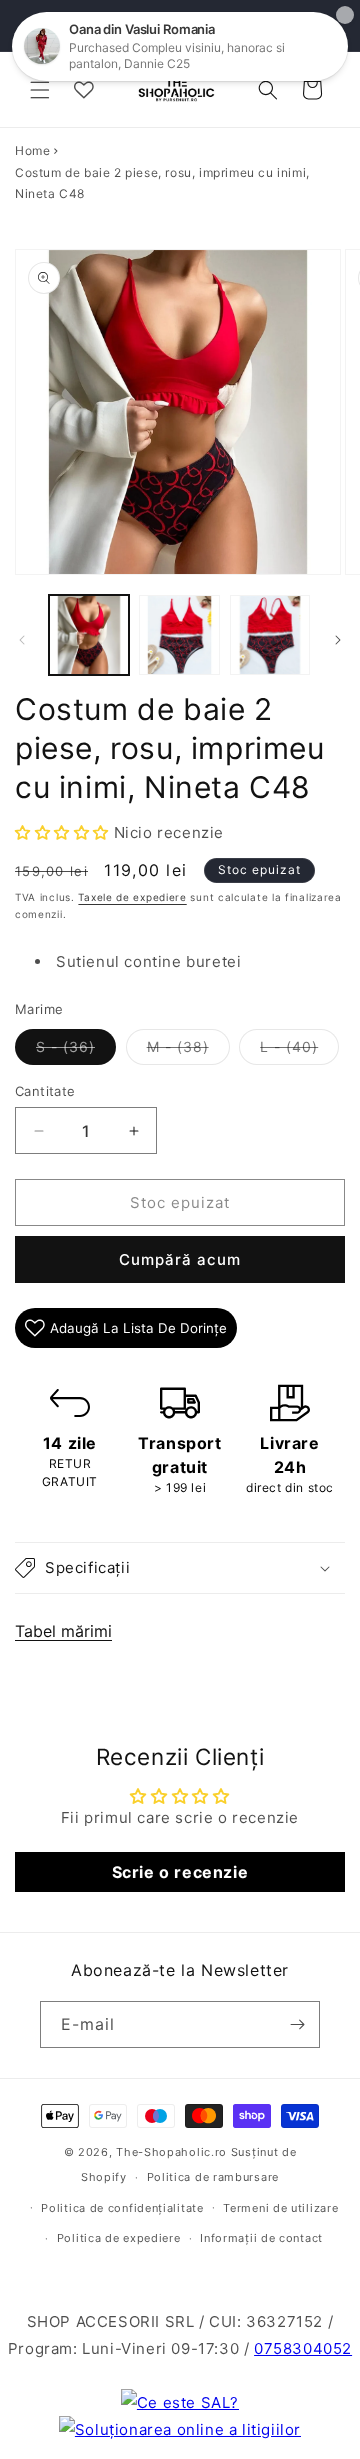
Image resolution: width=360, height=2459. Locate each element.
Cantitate (45, 1091)
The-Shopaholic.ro (171, 2152)
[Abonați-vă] (297, 2024)
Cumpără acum (180, 1259)
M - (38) (188, 1051)
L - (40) (299, 1051)
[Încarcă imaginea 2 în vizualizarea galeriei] (179, 635)
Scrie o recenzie (180, 1872)
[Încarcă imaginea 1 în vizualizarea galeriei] (89, 635)
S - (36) (76, 1051)
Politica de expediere (119, 2238)
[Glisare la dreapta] (338, 640)
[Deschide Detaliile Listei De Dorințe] (84, 90)
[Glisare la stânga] (22, 640)
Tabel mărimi (63, 1631)
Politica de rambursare (213, 2177)
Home (32, 150)
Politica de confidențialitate (122, 2208)
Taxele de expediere (132, 897)
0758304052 (303, 2348)
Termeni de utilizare (280, 2208)
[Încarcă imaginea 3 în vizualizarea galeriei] (270, 635)
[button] (40, 90)
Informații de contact (261, 2238)
